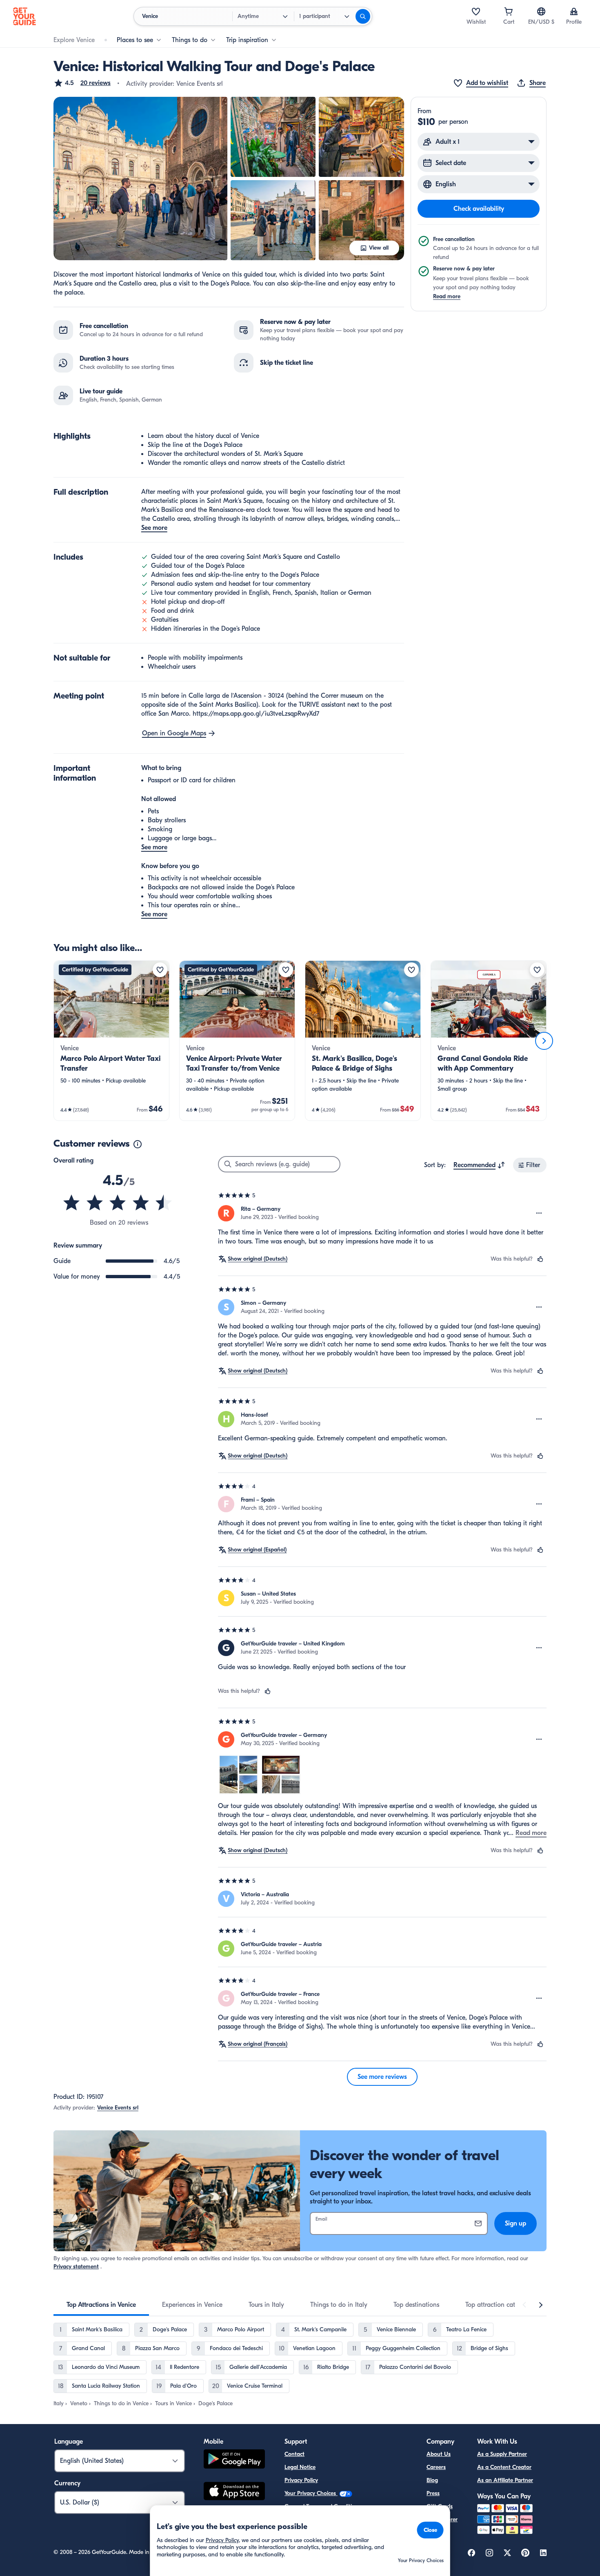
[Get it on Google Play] (234, 2460)
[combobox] (479, 1165)
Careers (436, 2467)
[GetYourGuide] (24, 16)
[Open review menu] (539, 1213)
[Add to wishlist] (160, 970)
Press (433, 2493)
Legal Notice (300, 2467)
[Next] (544, 1041)
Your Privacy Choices (311, 2493)
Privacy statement (76, 2267)
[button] (82, 83)
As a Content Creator (504, 2467)
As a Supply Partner (502, 2454)
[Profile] (574, 11)
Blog (432, 2480)
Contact (294, 2454)
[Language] (541, 11)
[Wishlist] (476, 11)
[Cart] (509, 11)
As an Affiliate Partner (505, 2480)
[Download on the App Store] (234, 2492)
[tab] (101, 2305)
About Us (439, 2454)
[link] (111, 1041)
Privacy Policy (301, 2480)
